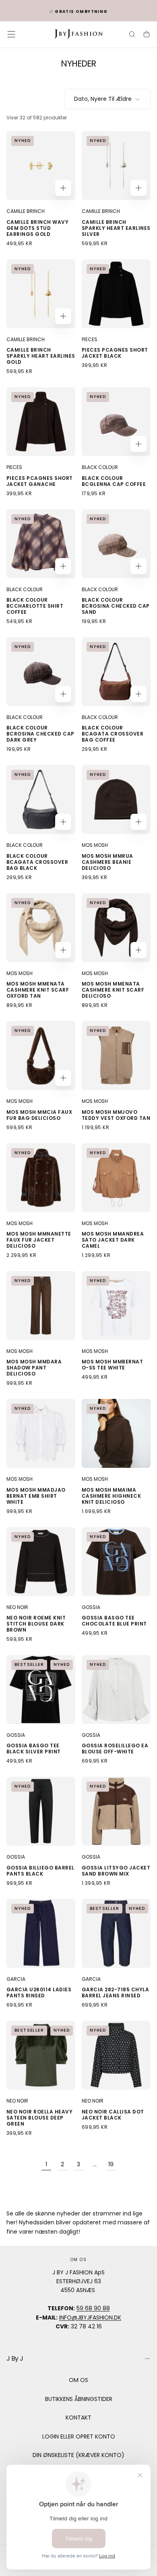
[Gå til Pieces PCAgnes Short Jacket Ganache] (41, 422)
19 (111, 2164)
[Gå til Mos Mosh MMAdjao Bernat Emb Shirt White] (41, 1433)
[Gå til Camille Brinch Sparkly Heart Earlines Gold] (41, 294)
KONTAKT (78, 2418)
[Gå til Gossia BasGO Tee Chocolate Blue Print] (116, 1562)
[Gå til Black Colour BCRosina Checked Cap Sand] (116, 544)
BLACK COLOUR (100, 467)
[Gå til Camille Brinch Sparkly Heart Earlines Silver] (116, 166)
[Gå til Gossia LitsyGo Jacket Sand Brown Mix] (116, 1811)
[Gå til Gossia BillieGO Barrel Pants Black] (41, 1811)
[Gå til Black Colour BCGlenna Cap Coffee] (116, 422)
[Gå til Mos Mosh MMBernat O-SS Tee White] (116, 1306)
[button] (11, 34)
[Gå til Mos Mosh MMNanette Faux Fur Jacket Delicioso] (41, 1178)
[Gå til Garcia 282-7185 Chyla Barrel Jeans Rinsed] (116, 1933)
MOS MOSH (95, 845)
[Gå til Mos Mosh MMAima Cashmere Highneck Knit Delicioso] (116, 1433)
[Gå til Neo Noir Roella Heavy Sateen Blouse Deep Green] (41, 2055)
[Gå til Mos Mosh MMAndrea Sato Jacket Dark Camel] (116, 1178)
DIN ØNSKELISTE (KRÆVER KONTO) (78, 2455)
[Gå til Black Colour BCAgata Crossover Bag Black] (41, 799)
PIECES (90, 339)
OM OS (78, 2380)
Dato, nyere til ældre (103, 99)
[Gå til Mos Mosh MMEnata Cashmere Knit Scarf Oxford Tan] (41, 928)
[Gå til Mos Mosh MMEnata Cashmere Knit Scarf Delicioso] (116, 928)
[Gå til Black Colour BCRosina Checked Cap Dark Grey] (41, 672)
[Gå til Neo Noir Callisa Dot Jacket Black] (116, 2055)
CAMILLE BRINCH (26, 211)
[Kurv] (147, 35)
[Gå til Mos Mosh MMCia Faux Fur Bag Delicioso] (41, 1056)
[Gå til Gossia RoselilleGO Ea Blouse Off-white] (116, 1689)
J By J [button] (15, 2358)
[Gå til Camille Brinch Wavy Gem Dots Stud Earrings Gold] (41, 166)
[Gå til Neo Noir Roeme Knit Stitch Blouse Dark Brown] (41, 1562)
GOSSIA (91, 1607)
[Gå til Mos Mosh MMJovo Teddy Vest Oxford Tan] (116, 1056)
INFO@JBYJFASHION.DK (90, 2318)
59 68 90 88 (93, 2308)
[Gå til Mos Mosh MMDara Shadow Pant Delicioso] (41, 1306)
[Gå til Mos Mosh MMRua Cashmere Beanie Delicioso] (116, 799)
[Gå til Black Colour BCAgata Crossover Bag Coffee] (116, 672)
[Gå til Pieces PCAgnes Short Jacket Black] (116, 294)
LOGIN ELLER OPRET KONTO (79, 2436)
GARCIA (16, 1979)
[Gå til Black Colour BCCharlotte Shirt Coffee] (41, 544)
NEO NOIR (17, 1607)
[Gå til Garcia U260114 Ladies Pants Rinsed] (41, 1933)
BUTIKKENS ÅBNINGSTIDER (79, 2399)
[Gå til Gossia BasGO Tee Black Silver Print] (41, 1689)
